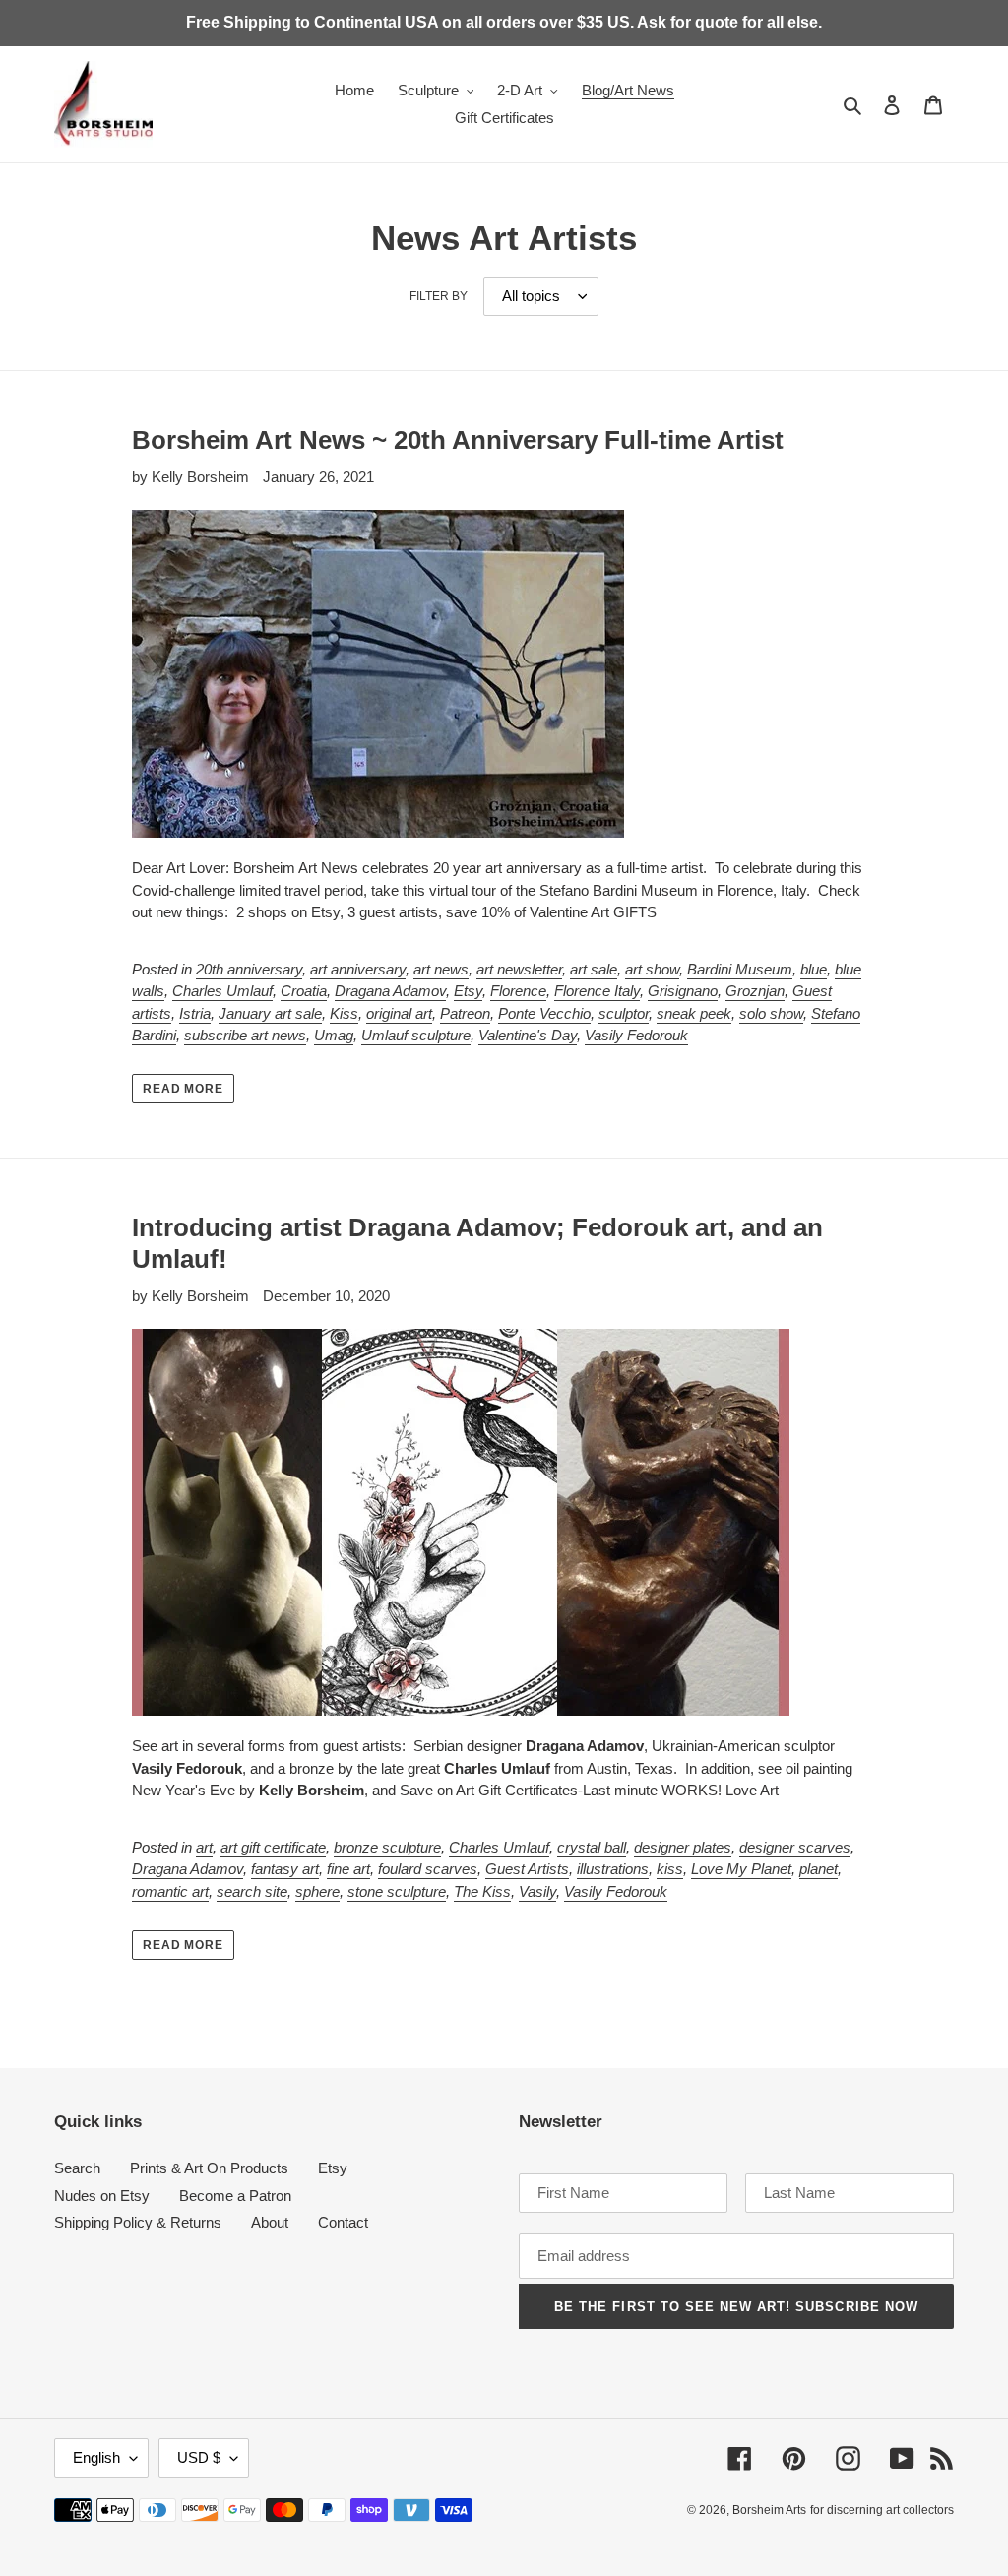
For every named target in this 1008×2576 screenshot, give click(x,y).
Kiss (344, 1013)
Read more (184, 1089)
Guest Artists (527, 1869)
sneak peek (694, 1013)
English (96, 2457)
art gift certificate (273, 1847)
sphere (317, 1891)
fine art (348, 1869)
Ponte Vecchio (544, 1013)
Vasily (537, 1891)
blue (814, 969)
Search (77, 2168)
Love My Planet (741, 1869)
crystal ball (592, 1847)
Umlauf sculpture (416, 1035)
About (270, 2222)
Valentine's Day (528, 1035)
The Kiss (482, 1891)
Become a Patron (235, 2196)
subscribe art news (245, 1035)
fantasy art (285, 1869)
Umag (334, 1035)
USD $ (199, 2457)
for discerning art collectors (882, 2510)
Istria (195, 1013)
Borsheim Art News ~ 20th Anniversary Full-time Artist (458, 440)
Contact (343, 2222)
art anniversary (358, 969)
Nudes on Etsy (102, 2196)
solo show (771, 1013)
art (204, 1847)
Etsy (468, 991)
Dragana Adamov (390, 991)
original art (399, 1013)
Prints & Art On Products (209, 2168)
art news (441, 969)
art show (652, 969)
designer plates (683, 1847)
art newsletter (519, 969)
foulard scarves (428, 1869)
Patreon (465, 1013)
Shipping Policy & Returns (138, 2222)
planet (819, 1869)
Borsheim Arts (769, 2510)
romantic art (170, 1891)
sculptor (624, 1013)
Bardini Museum (740, 969)
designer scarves (795, 1847)
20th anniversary (249, 969)
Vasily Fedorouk (636, 1035)
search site (252, 1891)
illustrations (613, 1869)
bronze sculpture (387, 1847)
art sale (594, 969)
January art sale (270, 1013)
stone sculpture (397, 1891)
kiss (670, 1869)
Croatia (304, 991)
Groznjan (755, 991)
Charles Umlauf (222, 991)
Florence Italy (597, 991)
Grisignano (683, 991)
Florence (518, 991)
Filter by (439, 296)
